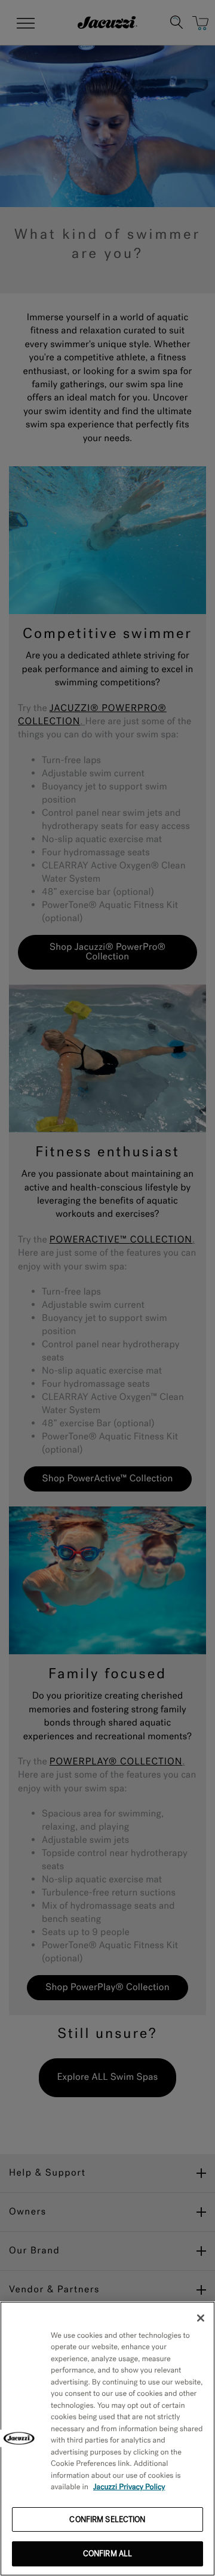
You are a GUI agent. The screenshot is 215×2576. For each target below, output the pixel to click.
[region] (107, 2439)
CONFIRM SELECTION (107, 2519)
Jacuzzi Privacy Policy (129, 2487)
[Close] (201, 2318)
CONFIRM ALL (107, 2554)
